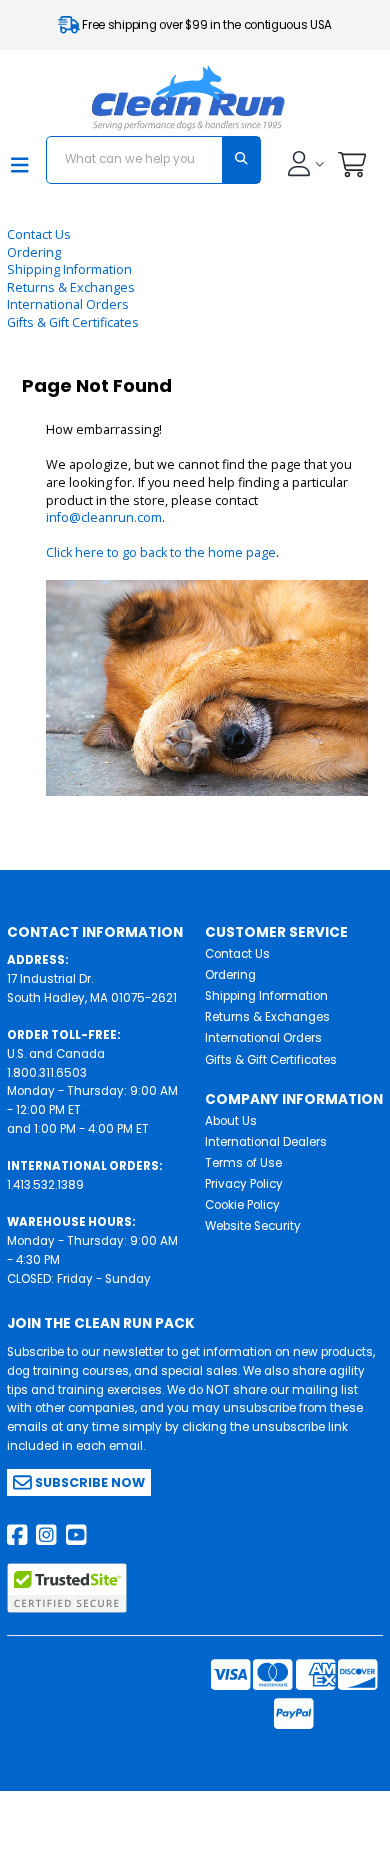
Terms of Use (243, 1163)
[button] (351, 169)
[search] (241, 160)
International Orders (68, 304)
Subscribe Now (88, 1482)
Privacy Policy (244, 1184)
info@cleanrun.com (104, 517)
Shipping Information (69, 269)
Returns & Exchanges (71, 287)
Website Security (253, 1226)
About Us (231, 1121)
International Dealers (266, 1142)
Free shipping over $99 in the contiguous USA (206, 25)
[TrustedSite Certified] (67, 1588)
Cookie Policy (242, 1205)
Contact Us (39, 234)
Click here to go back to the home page (161, 552)
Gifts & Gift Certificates (73, 322)
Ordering (34, 252)
